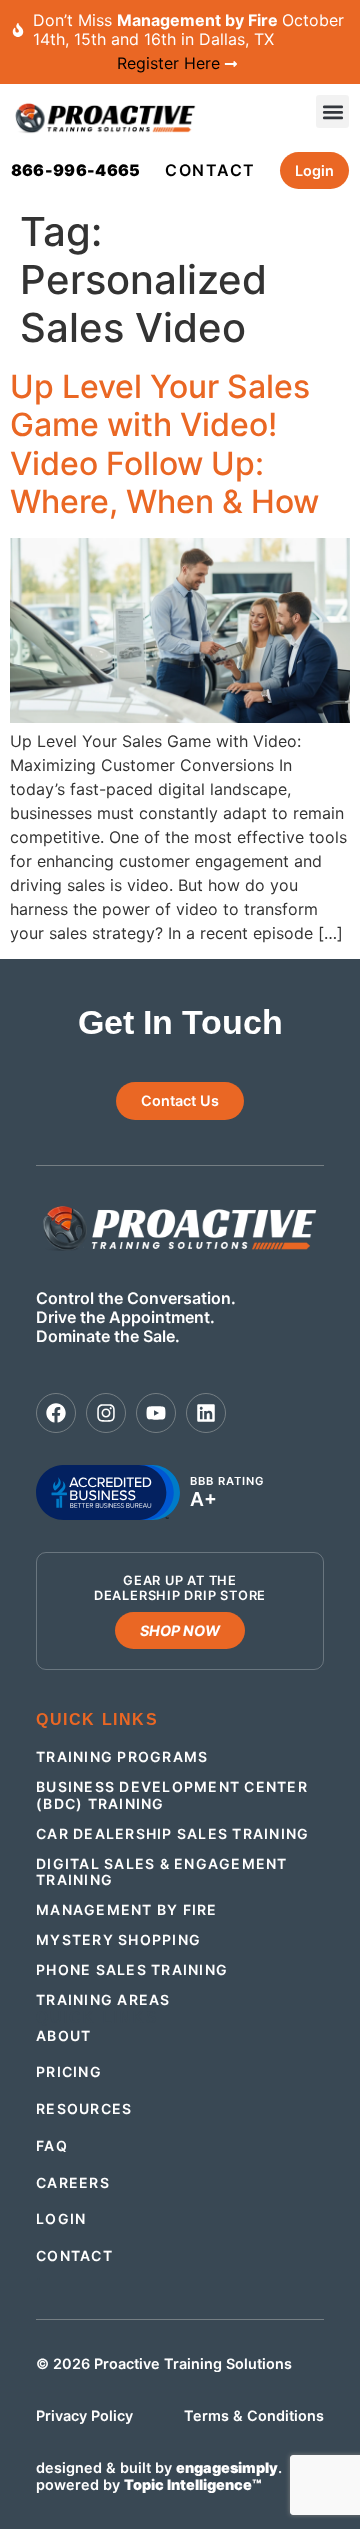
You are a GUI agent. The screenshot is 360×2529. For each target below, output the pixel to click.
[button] (332, 111)
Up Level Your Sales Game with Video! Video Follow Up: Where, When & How (164, 444)
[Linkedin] (206, 1413)
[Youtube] (156, 1413)
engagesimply (227, 2467)
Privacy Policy (84, 2415)
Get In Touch (180, 1022)
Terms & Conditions (254, 2415)
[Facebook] (56, 1413)
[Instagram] (106, 1413)
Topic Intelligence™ (193, 2484)
